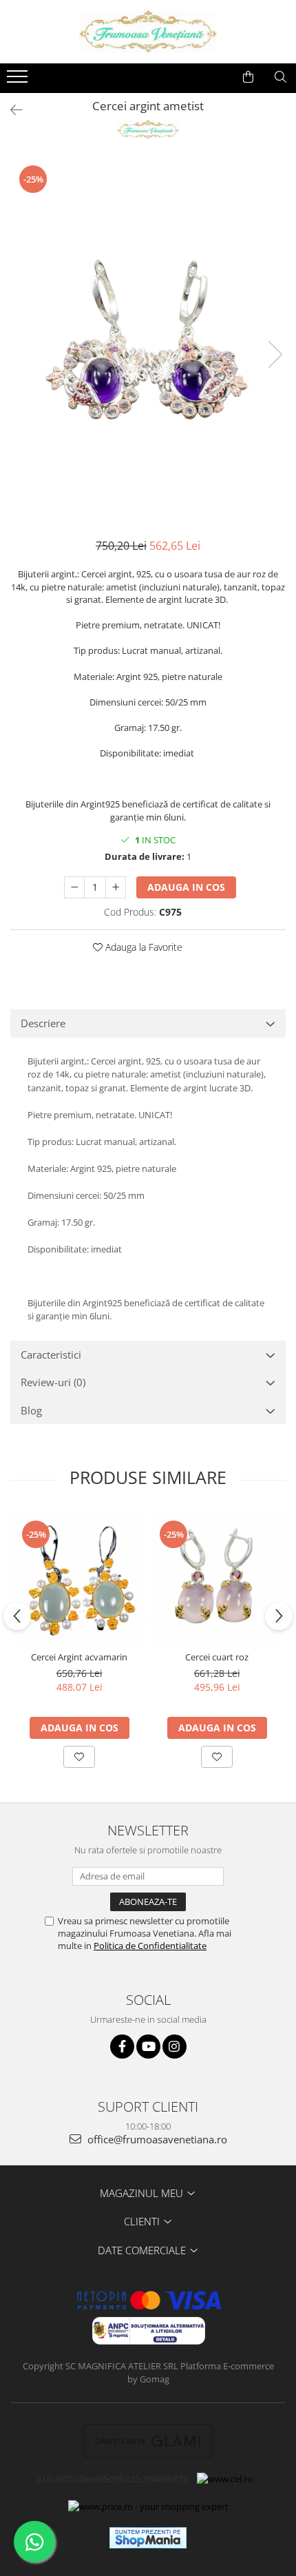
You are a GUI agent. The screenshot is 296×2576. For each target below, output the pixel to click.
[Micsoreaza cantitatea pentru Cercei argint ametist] (74, 887)
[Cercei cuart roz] (217, 1578)
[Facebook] (122, 2047)
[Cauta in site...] (281, 77)
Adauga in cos (186, 887)
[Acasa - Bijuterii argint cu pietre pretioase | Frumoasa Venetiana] (148, 32)
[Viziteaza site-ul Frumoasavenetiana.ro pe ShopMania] (148, 2538)
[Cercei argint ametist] (148, 340)
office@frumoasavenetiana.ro (156, 2139)
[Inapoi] (10, 110)
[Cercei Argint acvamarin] (79, 1578)
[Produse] (19, 81)
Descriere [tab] (43, 1023)
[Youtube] (148, 2047)
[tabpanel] (148, 340)
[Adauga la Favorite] (79, 1757)
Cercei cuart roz (217, 1657)
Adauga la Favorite (142, 947)
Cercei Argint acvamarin (79, 1657)
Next (275, 354)
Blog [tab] (31, 1410)
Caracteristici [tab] (51, 1354)
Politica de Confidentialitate (150, 1946)
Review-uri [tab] (53, 1382)
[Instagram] (175, 2047)
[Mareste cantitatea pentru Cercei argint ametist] (116, 887)
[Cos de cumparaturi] (248, 77)
